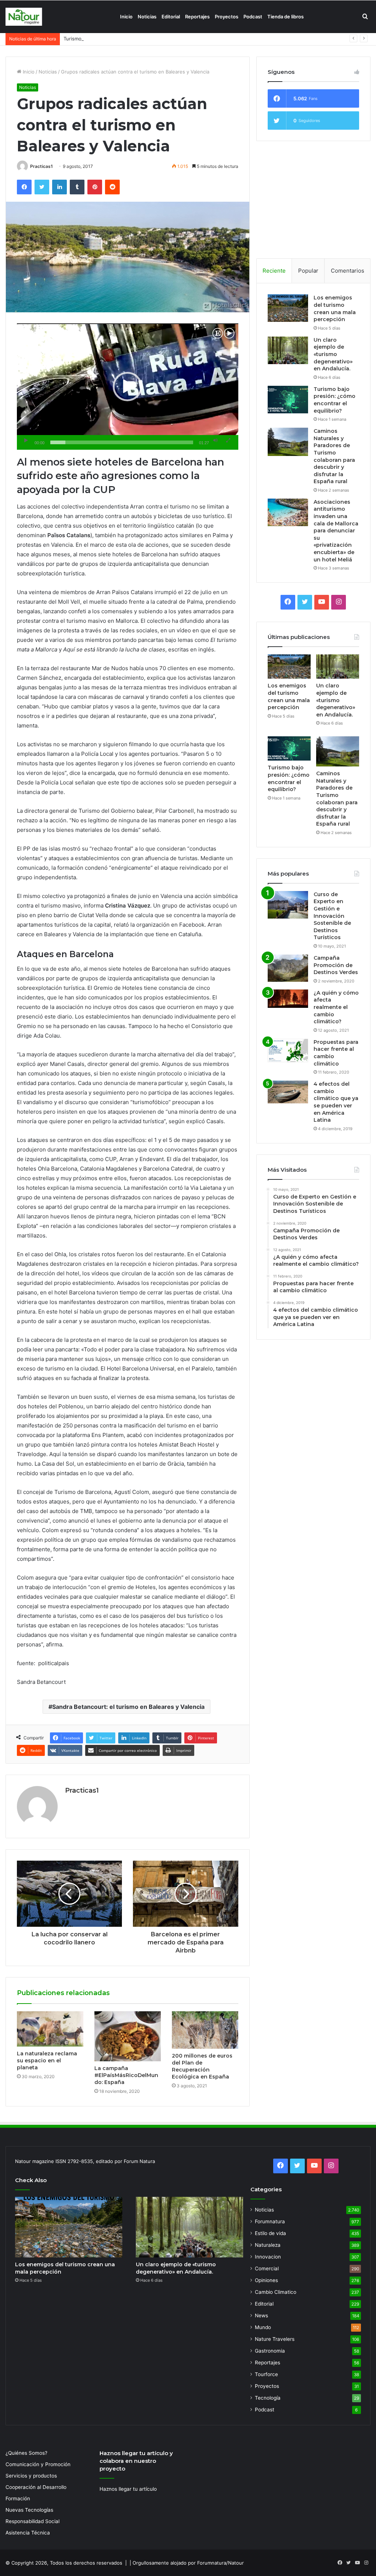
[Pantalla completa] (228, 441)
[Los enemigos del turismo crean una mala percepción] (288, 308)
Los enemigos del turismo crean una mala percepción (335, 308)
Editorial (171, 17)
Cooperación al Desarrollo (36, 2487)
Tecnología (268, 2398)
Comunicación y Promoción (38, 2464)
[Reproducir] (26, 441)
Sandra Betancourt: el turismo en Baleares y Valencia (128, 1707)
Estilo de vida (270, 2233)
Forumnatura (270, 2221)
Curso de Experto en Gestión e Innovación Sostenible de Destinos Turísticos (332, 916)
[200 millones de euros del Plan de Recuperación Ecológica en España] (205, 2030)
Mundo (263, 2327)
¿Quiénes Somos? (26, 2453)
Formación (18, 2498)
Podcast (253, 17)
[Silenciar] (216, 441)
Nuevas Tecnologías (29, 2510)
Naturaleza (268, 2245)
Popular (308, 271)
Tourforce (266, 2374)
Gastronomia (270, 2351)
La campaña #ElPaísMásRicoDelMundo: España (126, 2075)
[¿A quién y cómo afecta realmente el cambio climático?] (288, 999)
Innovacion (268, 2257)
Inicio (126, 17)
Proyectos (227, 17)
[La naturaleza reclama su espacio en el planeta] (50, 2029)
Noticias (147, 17)
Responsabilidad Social (32, 2521)
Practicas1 (41, 166)
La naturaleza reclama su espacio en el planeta (47, 2061)
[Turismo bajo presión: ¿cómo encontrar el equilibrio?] (288, 400)
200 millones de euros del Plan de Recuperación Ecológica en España (202, 2066)
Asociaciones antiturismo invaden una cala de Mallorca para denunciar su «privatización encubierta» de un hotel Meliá (336, 531)
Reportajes (197, 17)
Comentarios (348, 271)
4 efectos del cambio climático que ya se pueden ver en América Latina (336, 1102)
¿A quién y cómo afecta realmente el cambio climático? (336, 1007)
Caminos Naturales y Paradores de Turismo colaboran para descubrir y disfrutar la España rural (334, 456)
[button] (127, 387)
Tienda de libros (285, 17)
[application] (128, 387)
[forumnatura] (24, 17)
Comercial (267, 2268)
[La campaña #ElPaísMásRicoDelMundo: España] (128, 2036)
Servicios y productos (31, 2476)
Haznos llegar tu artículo (128, 2489)
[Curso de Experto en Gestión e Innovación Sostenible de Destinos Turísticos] (288, 905)
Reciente (274, 271)
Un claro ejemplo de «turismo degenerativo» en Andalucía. (333, 354)
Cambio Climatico (276, 2292)
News (261, 2315)
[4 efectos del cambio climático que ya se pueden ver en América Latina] (288, 1092)
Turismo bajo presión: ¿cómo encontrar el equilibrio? (124, 39)
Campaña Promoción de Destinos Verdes (336, 965)
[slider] (122, 442)
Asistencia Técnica (28, 2533)
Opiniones (266, 2280)
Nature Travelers (275, 2339)
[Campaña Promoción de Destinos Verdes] (288, 968)
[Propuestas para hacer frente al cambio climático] (288, 1051)
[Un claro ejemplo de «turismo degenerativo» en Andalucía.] (288, 350)
